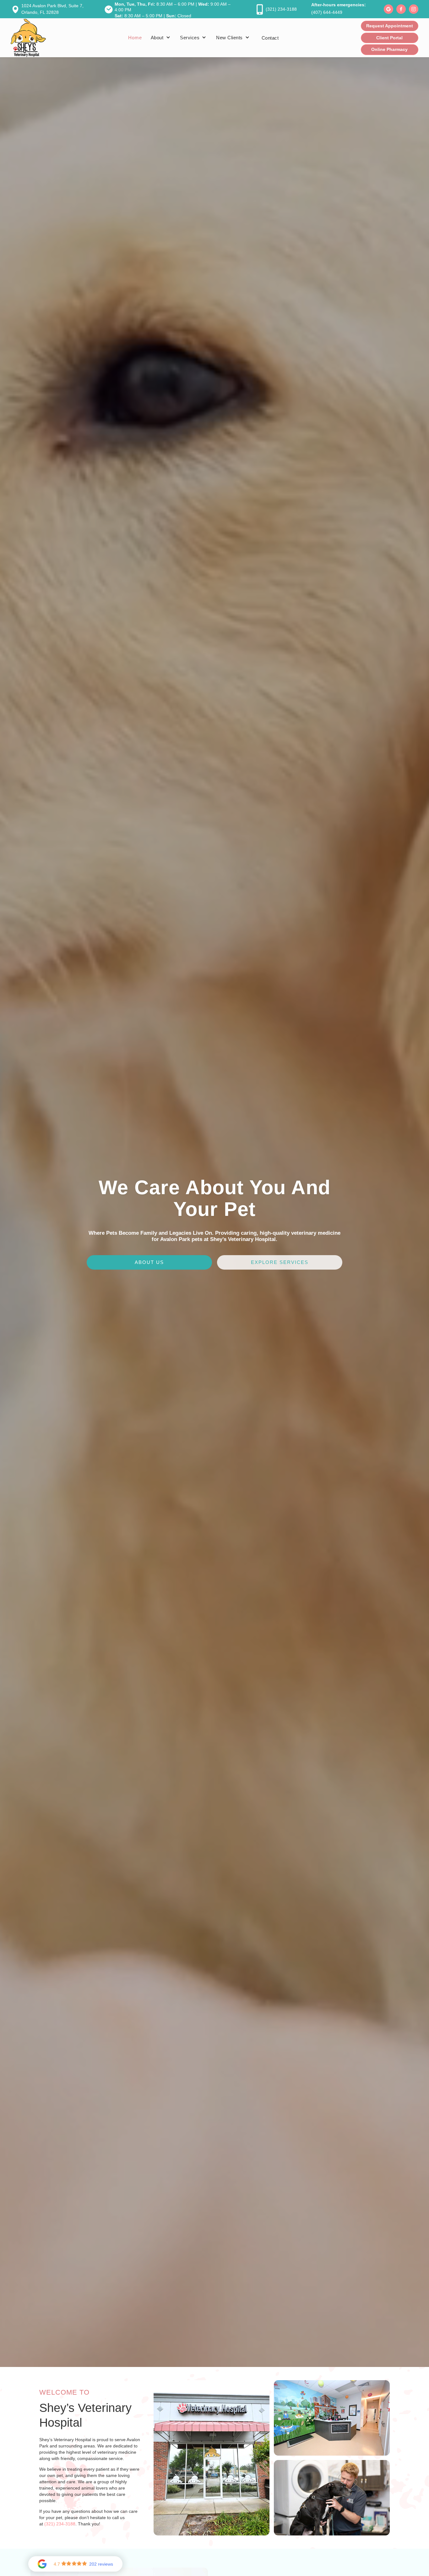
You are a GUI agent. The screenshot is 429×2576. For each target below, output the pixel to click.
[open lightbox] (212, 2458)
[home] (28, 38)
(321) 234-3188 (60, 2524)
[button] (161, 38)
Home (135, 38)
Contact (270, 38)
